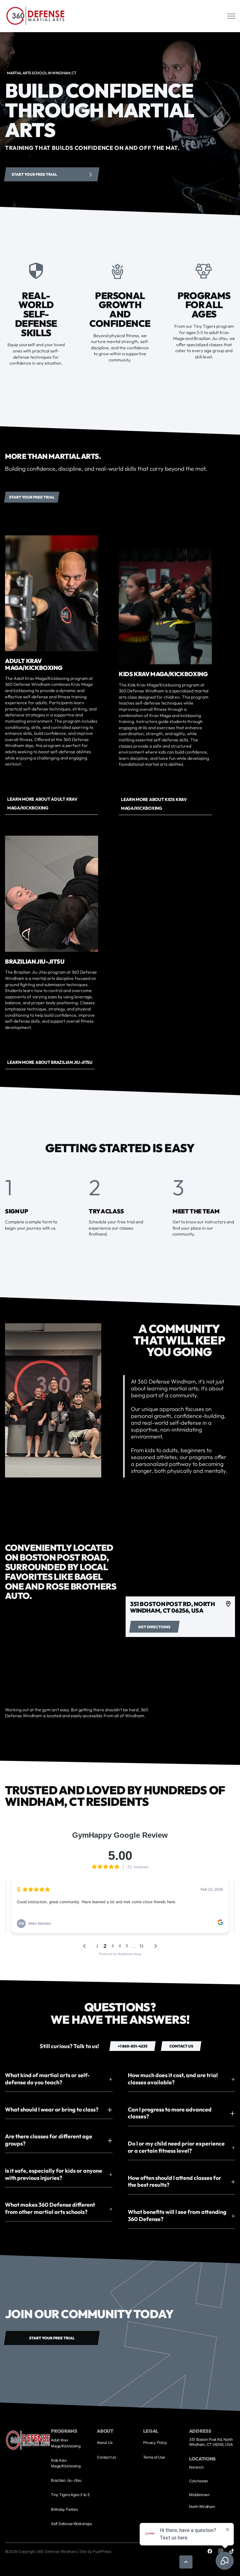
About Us (105, 2443)
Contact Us (106, 2457)
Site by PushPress (95, 2551)
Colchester (199, 2481)
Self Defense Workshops (71, 2524)
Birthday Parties (64, 2509)
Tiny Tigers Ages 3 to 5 (70, 2495)
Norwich (196, 2467)
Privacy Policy (155, 2443)
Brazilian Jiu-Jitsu (66, 2480)
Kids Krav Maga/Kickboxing (66, 2463)
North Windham (202, 2507)
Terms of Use (154, 2457)
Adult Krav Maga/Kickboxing (66, 2443)
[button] (59, 2079)
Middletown (199, 2495)
